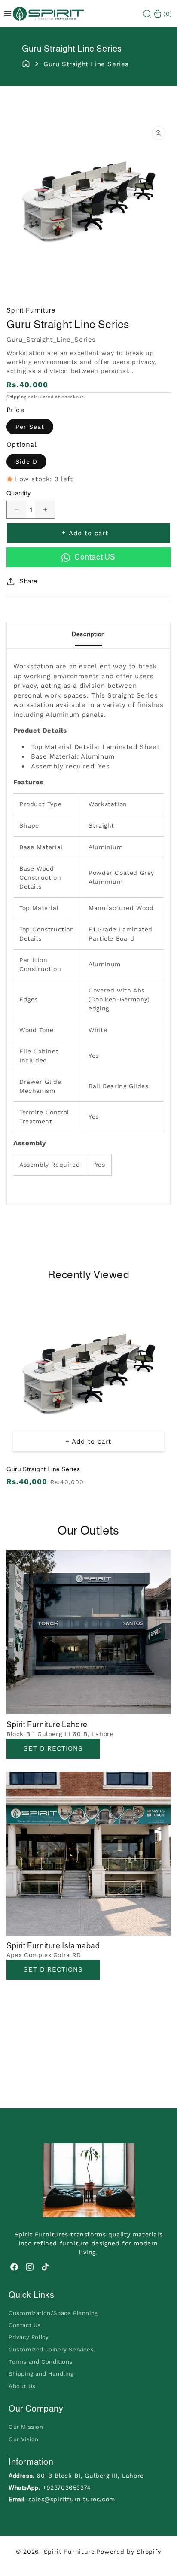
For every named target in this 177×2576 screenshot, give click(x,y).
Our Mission (26, 2427)
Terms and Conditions (41, 2362)
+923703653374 (67, 2488)
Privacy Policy (29, 2337)
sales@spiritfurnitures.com (72, 2499)
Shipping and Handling (41, 2374)
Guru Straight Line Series (43, 1469)
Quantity (18, 493)
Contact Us (25, 2325)
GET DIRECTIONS (53, 1969)
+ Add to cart (88, 1441)
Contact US (95, 557)
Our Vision (24, 2439)
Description (88, 634)
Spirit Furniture (69, 2552)
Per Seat (30, 427)
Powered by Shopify (129, 2552)
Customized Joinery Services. (52, 2350)
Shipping (17, 397)
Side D (26, 461)
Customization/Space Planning (53, 2313)
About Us (22, 2386)
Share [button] (28, 581)
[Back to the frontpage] (26, 63)
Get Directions (53, 1748)
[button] (147, 14)
